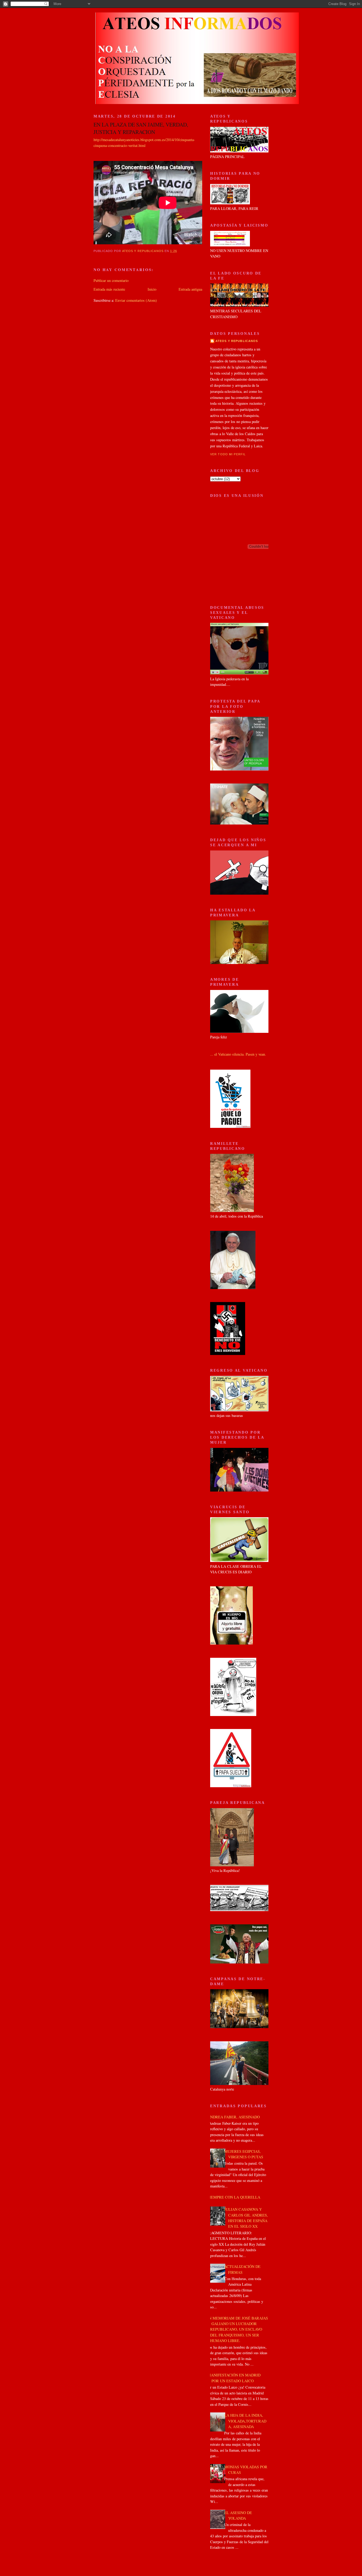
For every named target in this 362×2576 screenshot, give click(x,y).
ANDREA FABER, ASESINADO (234, 2117)
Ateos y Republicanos (237, 341)
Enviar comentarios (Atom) (136, 300)
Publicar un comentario (111, 280)
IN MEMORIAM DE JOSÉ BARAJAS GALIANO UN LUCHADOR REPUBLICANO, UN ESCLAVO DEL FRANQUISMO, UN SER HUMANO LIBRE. (238, 2329)
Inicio (152, 289)
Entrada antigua (190, 289)
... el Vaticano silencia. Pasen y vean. (238, 1054)
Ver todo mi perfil (228, 454)
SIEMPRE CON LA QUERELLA (234, 2197)
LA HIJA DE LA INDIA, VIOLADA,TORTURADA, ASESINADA (245, 2421)
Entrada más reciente (109, 289)
